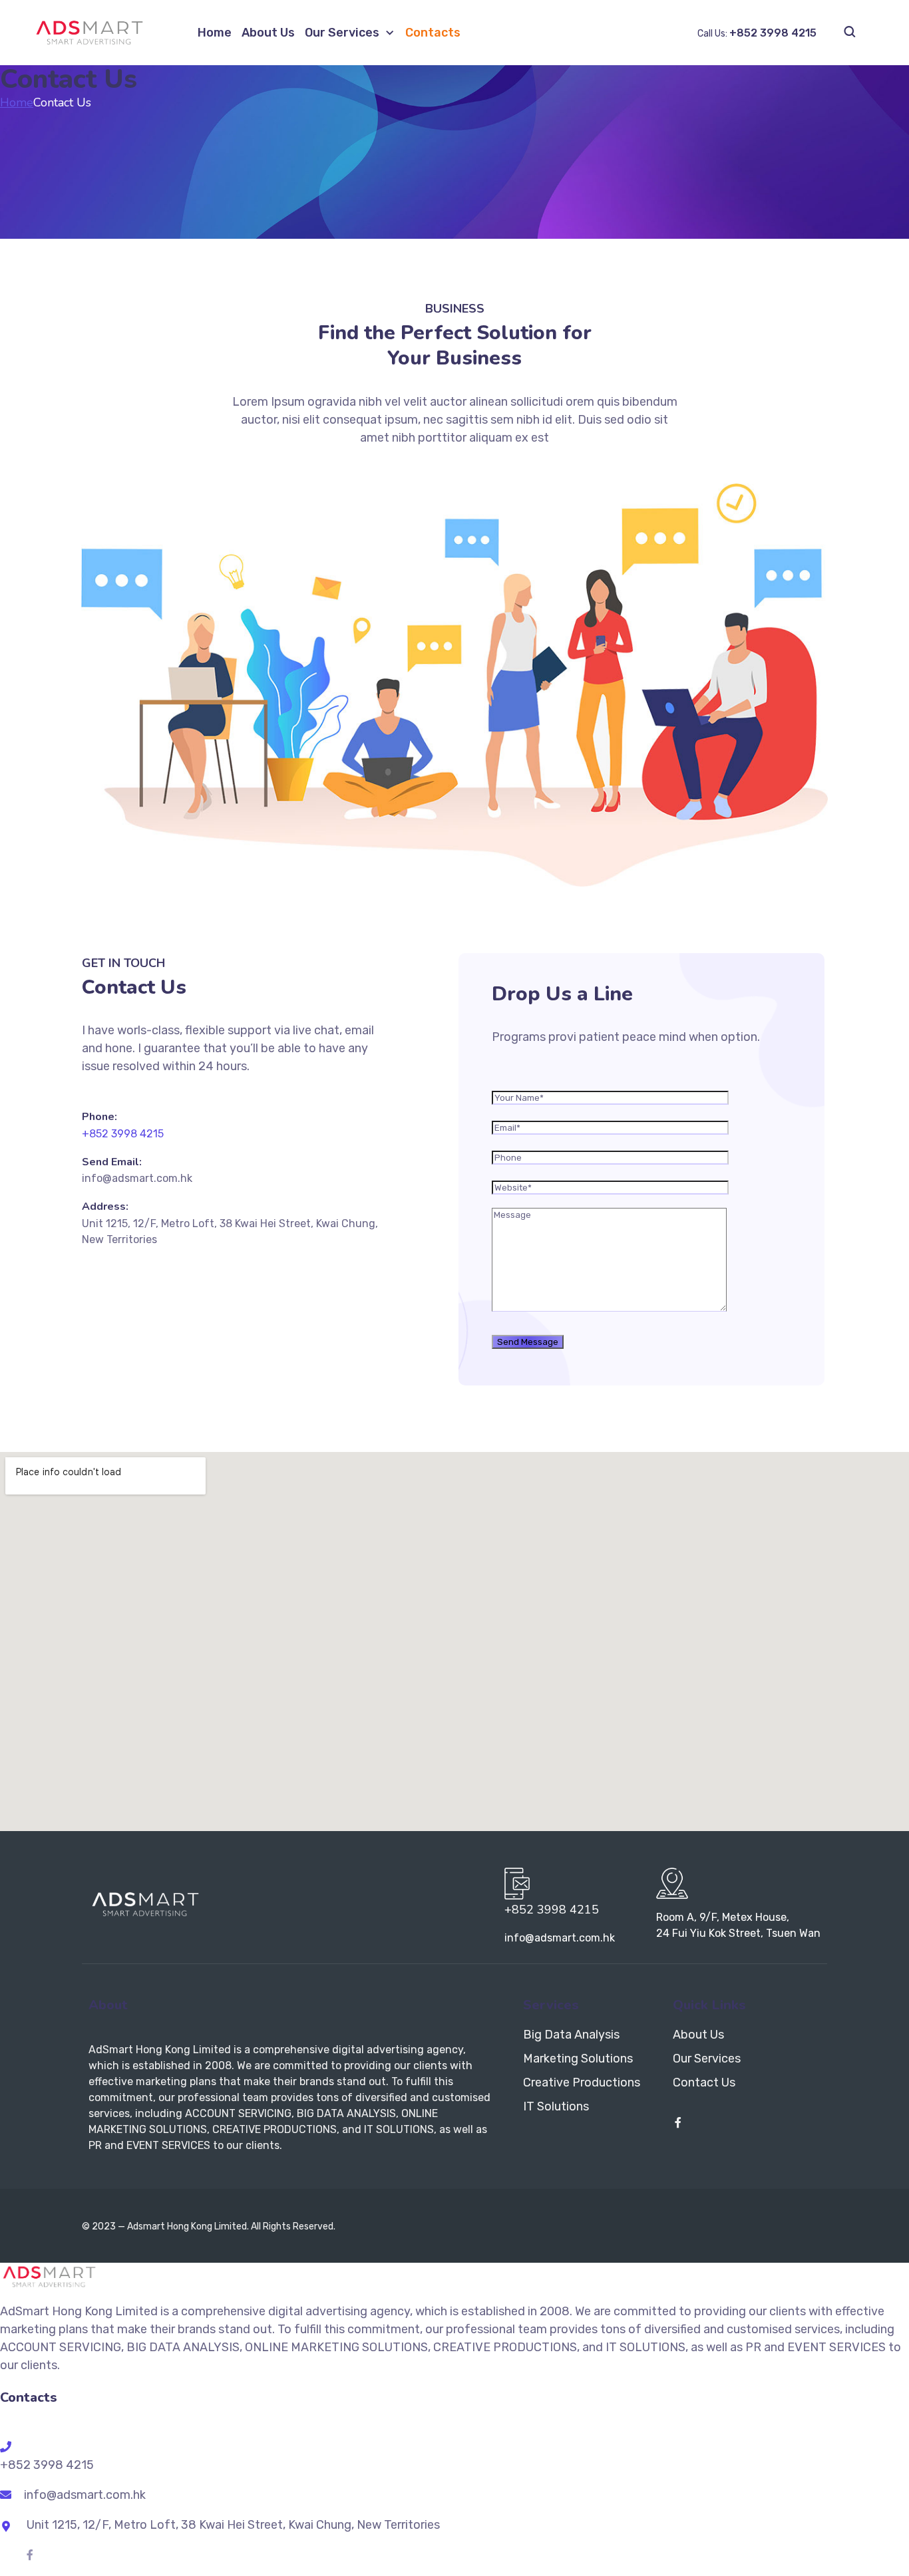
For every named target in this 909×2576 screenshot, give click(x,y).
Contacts (433, 33)
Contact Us (704, 2082)
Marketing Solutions (578, 2059)
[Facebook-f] (678, 2122)
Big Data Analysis (571, 2035)
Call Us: (757, 34)
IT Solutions (556, 2106)
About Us (268, 33)
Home (215, 33)
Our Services (342, 33)
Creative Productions (582, 2082)
